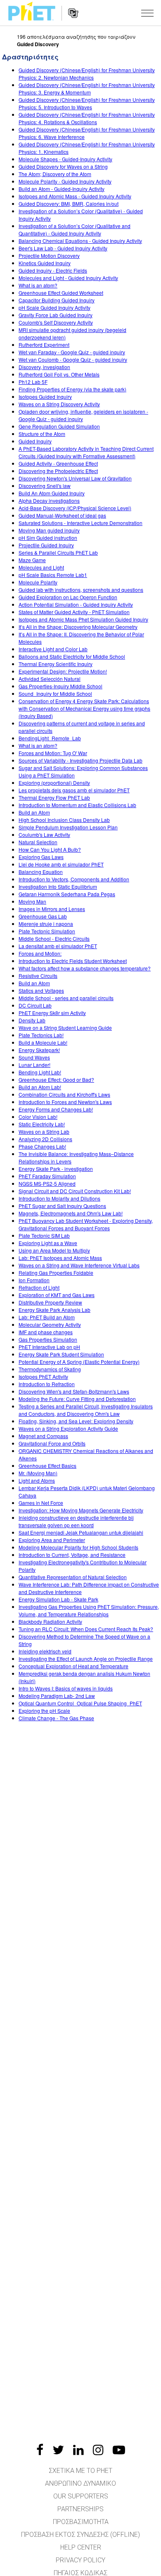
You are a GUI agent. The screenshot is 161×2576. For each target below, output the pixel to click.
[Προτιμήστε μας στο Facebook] (40, 2450)
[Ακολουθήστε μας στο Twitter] (58, 2450)
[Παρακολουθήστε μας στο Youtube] (119, 2450)
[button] (147, 13)
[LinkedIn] (78, 2450)
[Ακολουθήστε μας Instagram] (98, 2450)
